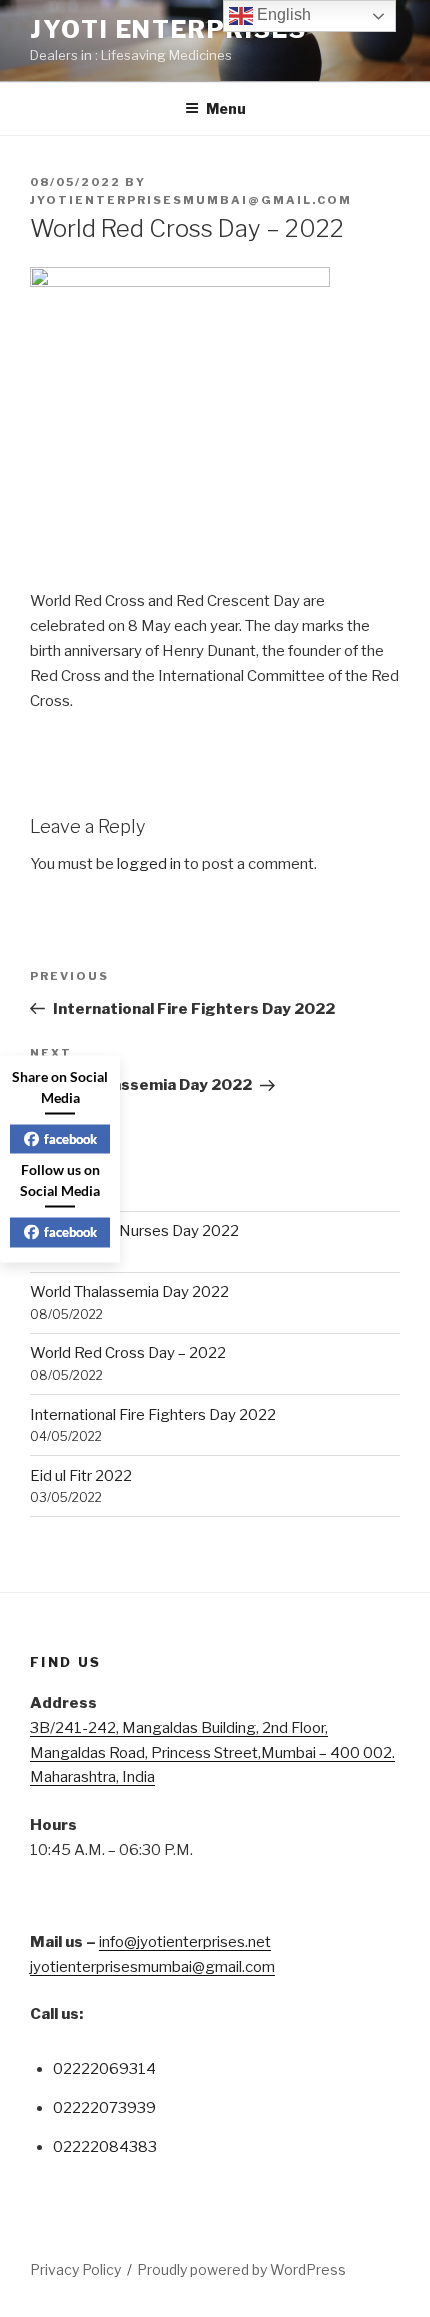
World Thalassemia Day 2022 (129, 1292)
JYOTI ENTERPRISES (168, 29)
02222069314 (104, 2069)
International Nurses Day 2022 (134, 1231)
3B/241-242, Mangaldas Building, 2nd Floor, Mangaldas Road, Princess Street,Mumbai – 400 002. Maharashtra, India (212, 1753)
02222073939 (104, 2108)
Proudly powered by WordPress (241, 2269)
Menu (226, 108)
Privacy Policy (75, 2269)
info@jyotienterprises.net (185, 1942)
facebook (70, 1138)
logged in (149, 864)
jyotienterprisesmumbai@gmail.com (191, 200)
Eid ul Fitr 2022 (81, 1476)
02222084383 (105, 2147)
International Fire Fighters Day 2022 (153, 1415)
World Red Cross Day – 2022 (128, 1353)
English (282, 14)
